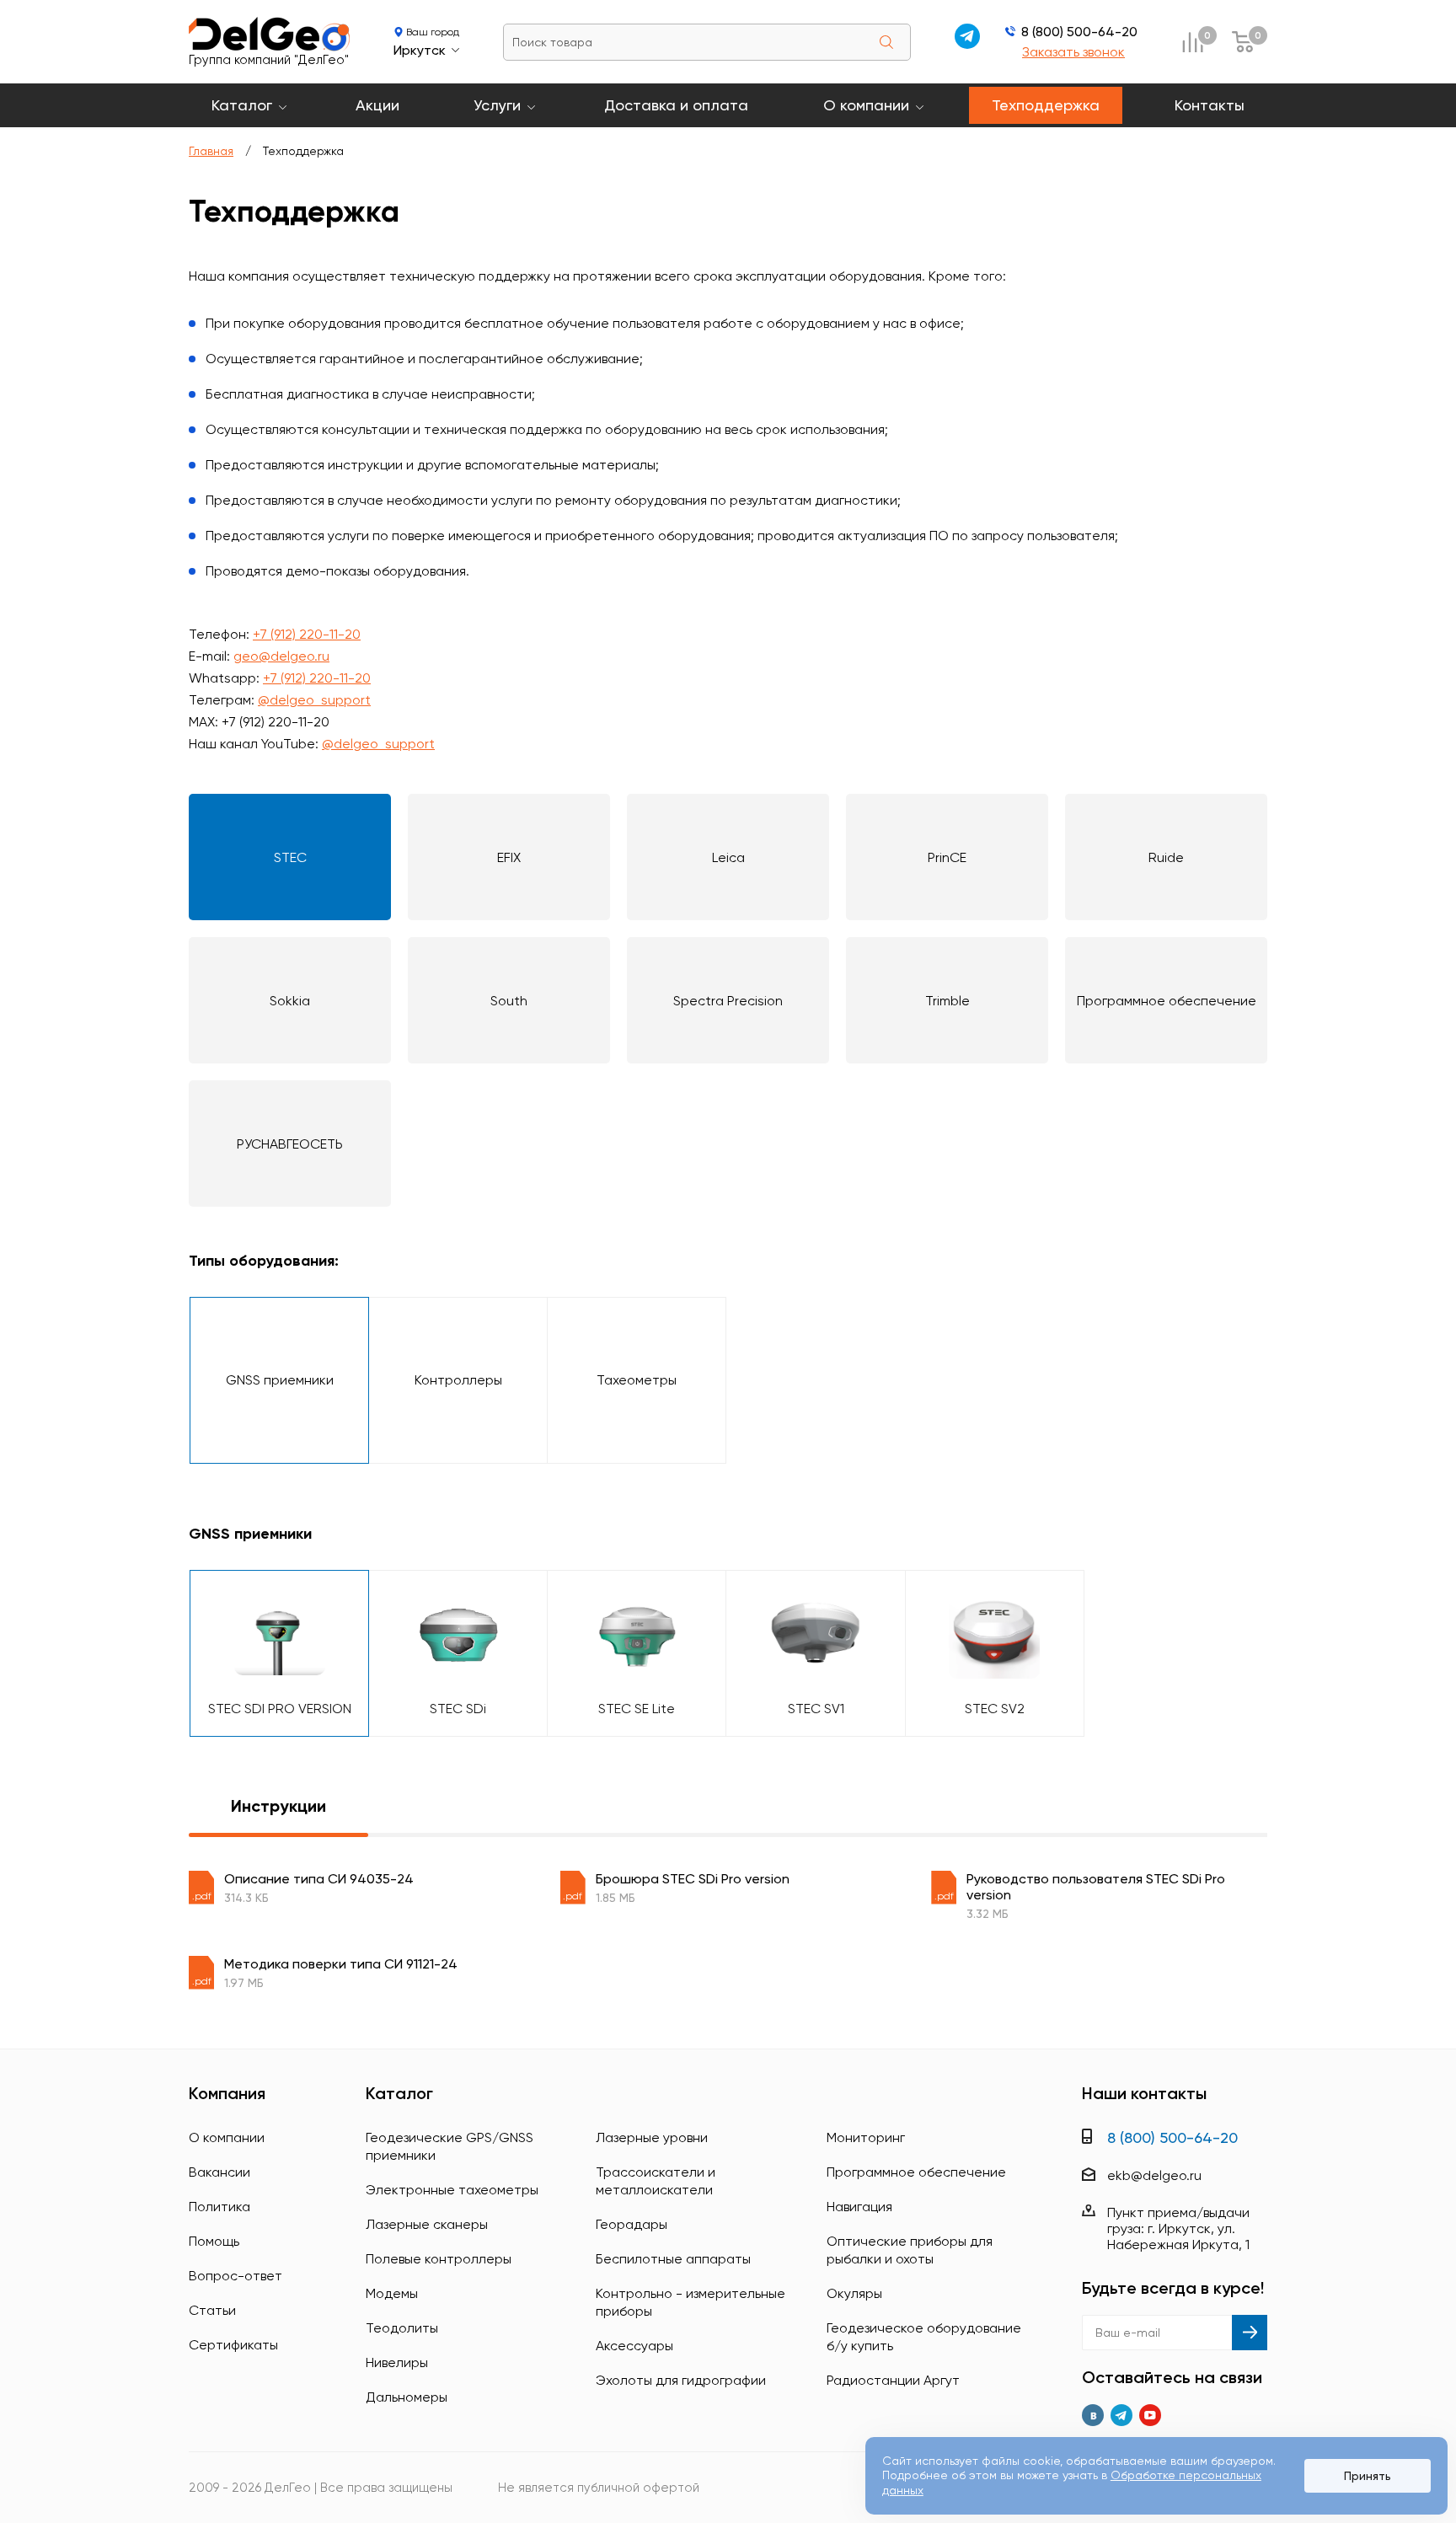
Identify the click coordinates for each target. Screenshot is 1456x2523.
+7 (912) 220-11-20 (307, 634)
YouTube (1150, 2415)
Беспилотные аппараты (673, 2259)
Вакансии (219, 2172)
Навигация (859, 2207)
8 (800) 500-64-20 (1079, 32)
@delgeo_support (314, 700)
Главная (211, 151)
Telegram (1121, 2415)
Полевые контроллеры (439, 2259)
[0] (1192, 42)
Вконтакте (1093, 2415)
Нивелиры (397, 2362)
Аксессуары (634, 2346)
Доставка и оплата (676, 105)
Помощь (214, 2241)
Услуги (497, 105)
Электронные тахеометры (452, 2190)
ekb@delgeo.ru (1154, 2175)
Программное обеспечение (916, 2172)
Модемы (392, 2293)
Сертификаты (233, 2345)
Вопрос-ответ (236, 2276)
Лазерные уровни (652, 2137)
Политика (219, 2207)
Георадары (632, 2224)
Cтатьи (212, 2310)
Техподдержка (1046, 105)
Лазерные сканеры (427, 2224)
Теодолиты (402, 2328)
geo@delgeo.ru (281, 656)
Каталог (242, 105)
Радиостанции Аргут (893, 2380)
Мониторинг (866, 2137)
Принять (1368, 2476)
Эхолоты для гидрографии (681, 2380)
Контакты (1210, 105)
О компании (866, 105)
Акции (377, 105)
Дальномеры (407, 2397)
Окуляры (854, 2293)
